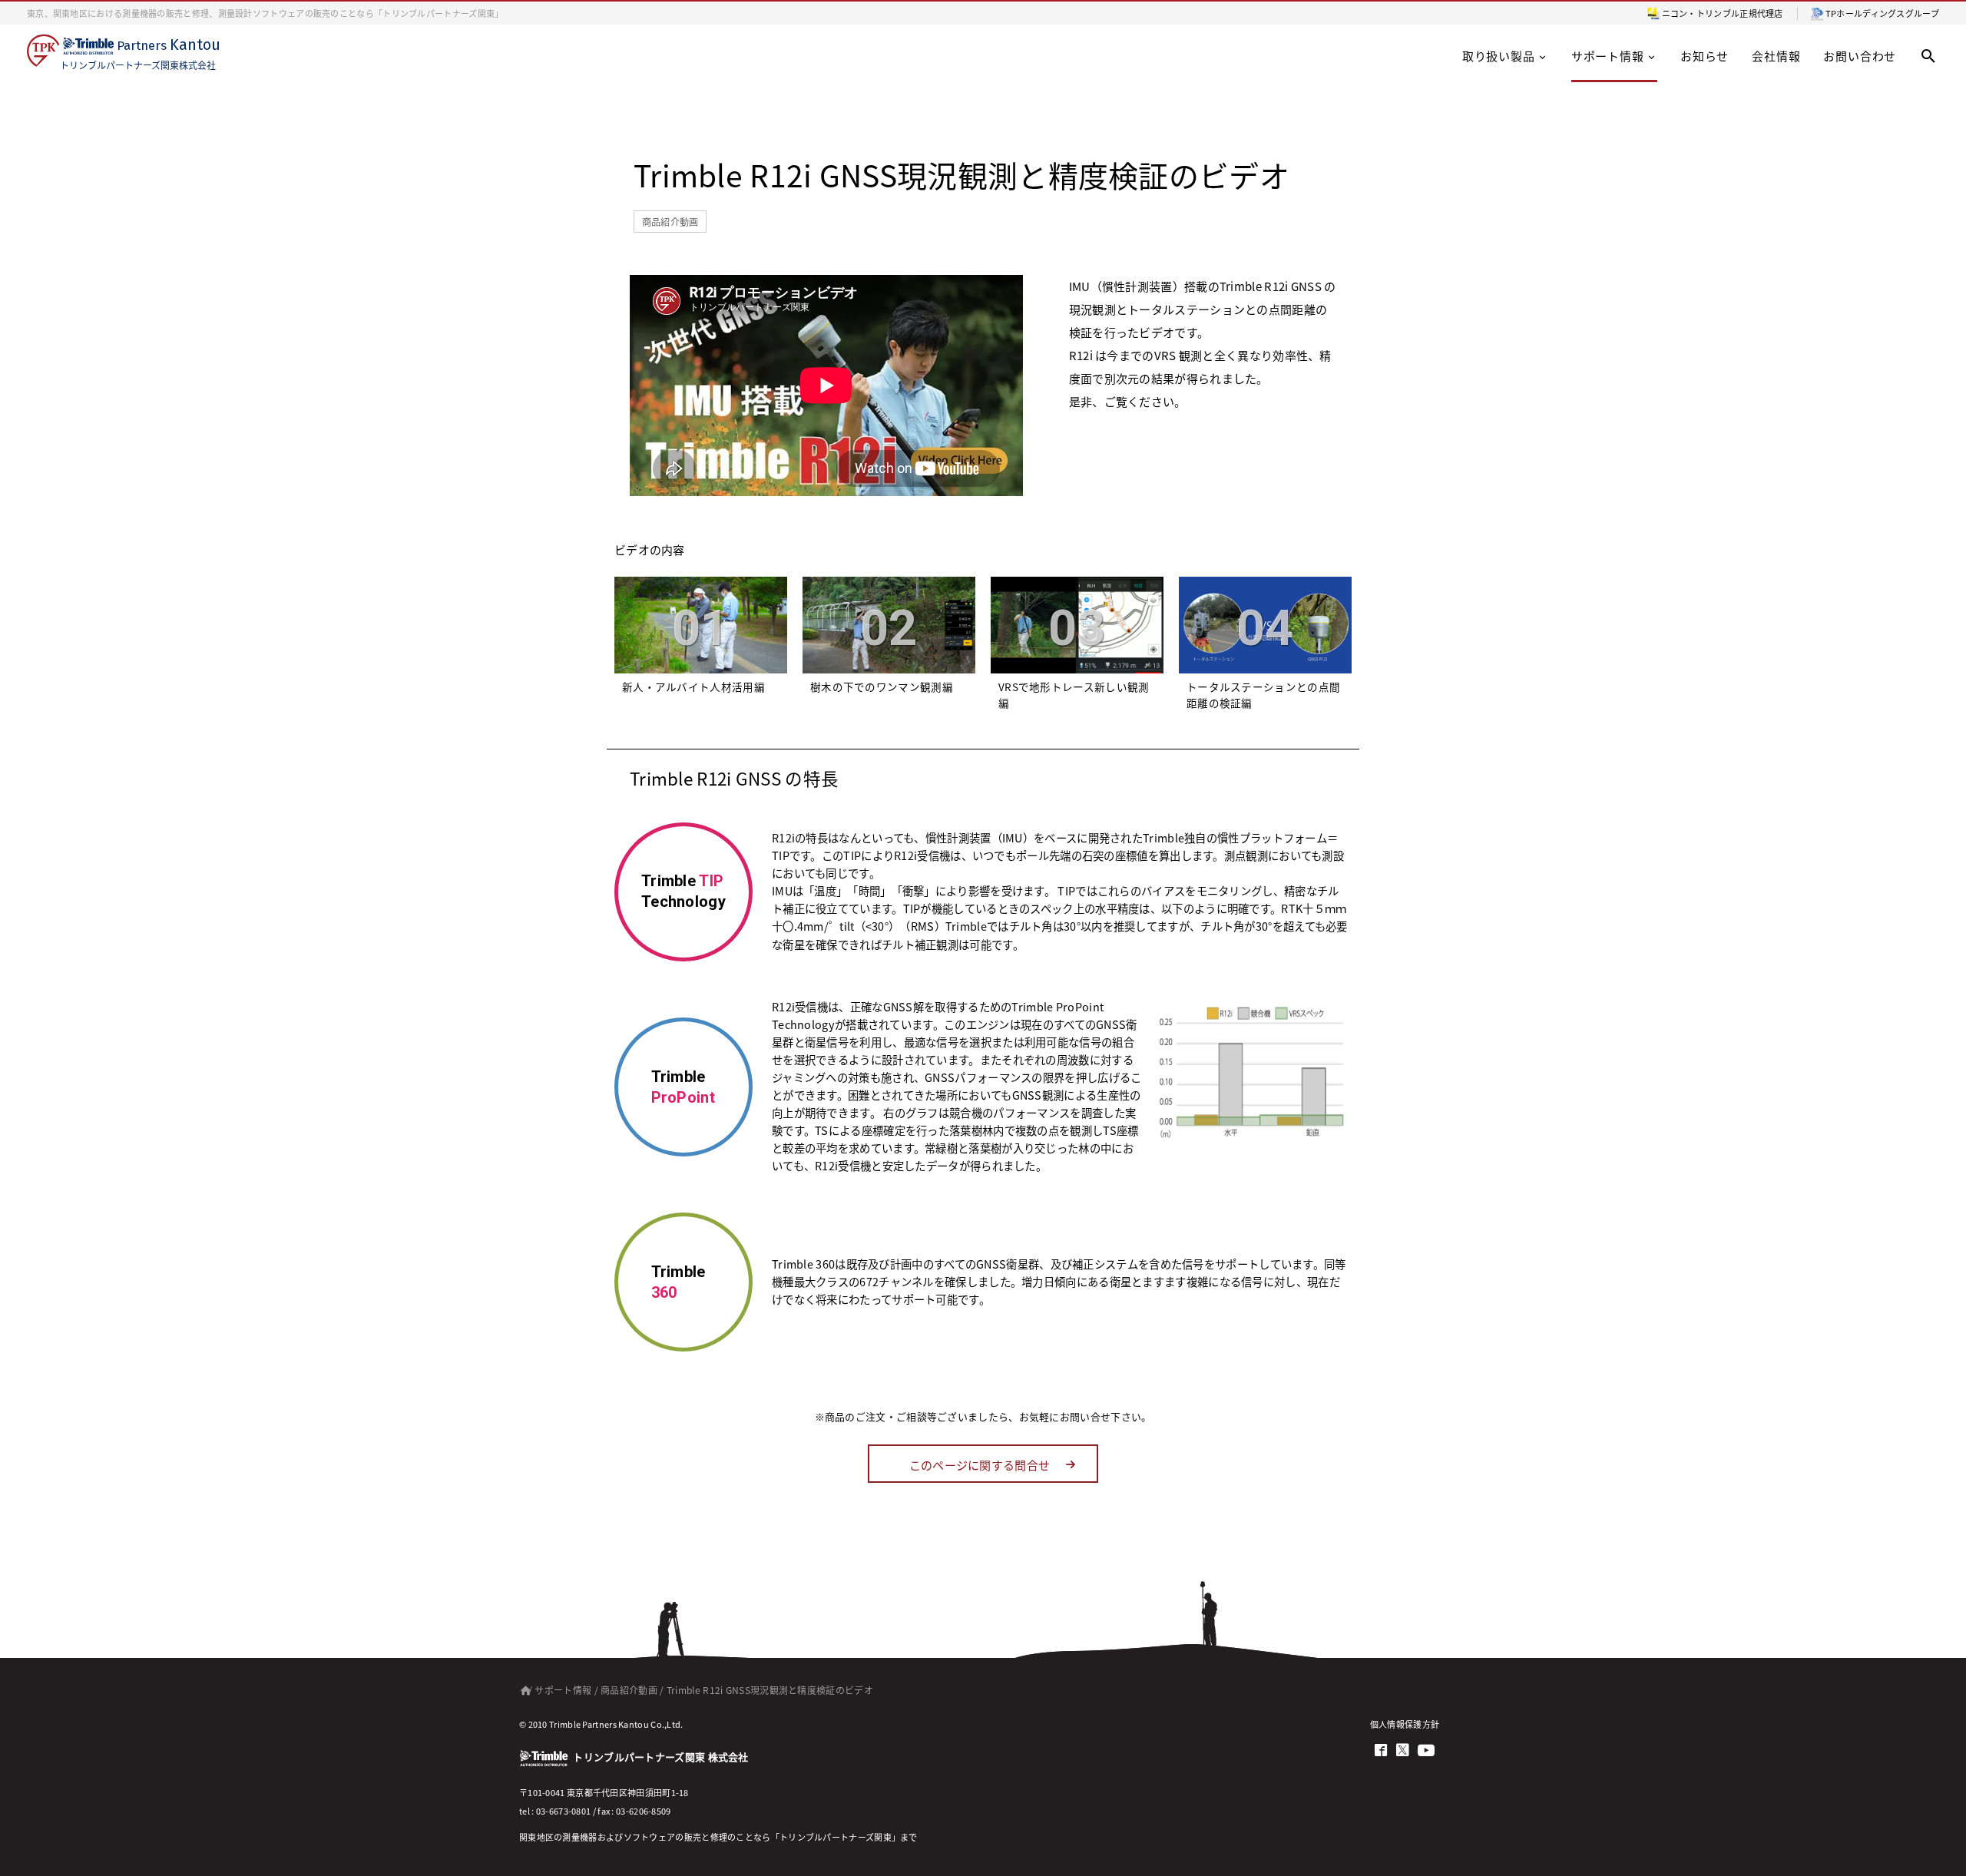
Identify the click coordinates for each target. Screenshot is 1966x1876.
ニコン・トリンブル (1701, 13)
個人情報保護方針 (1405, 1724)
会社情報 (1776, 56)
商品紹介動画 (670, 222)
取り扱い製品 (1499, 56)
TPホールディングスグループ (1882, 13)
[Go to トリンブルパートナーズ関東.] (523, 1690)
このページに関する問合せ (980, 1465)
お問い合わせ (1860, 56)
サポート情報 (1608, 56)
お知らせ (1705, 56)
